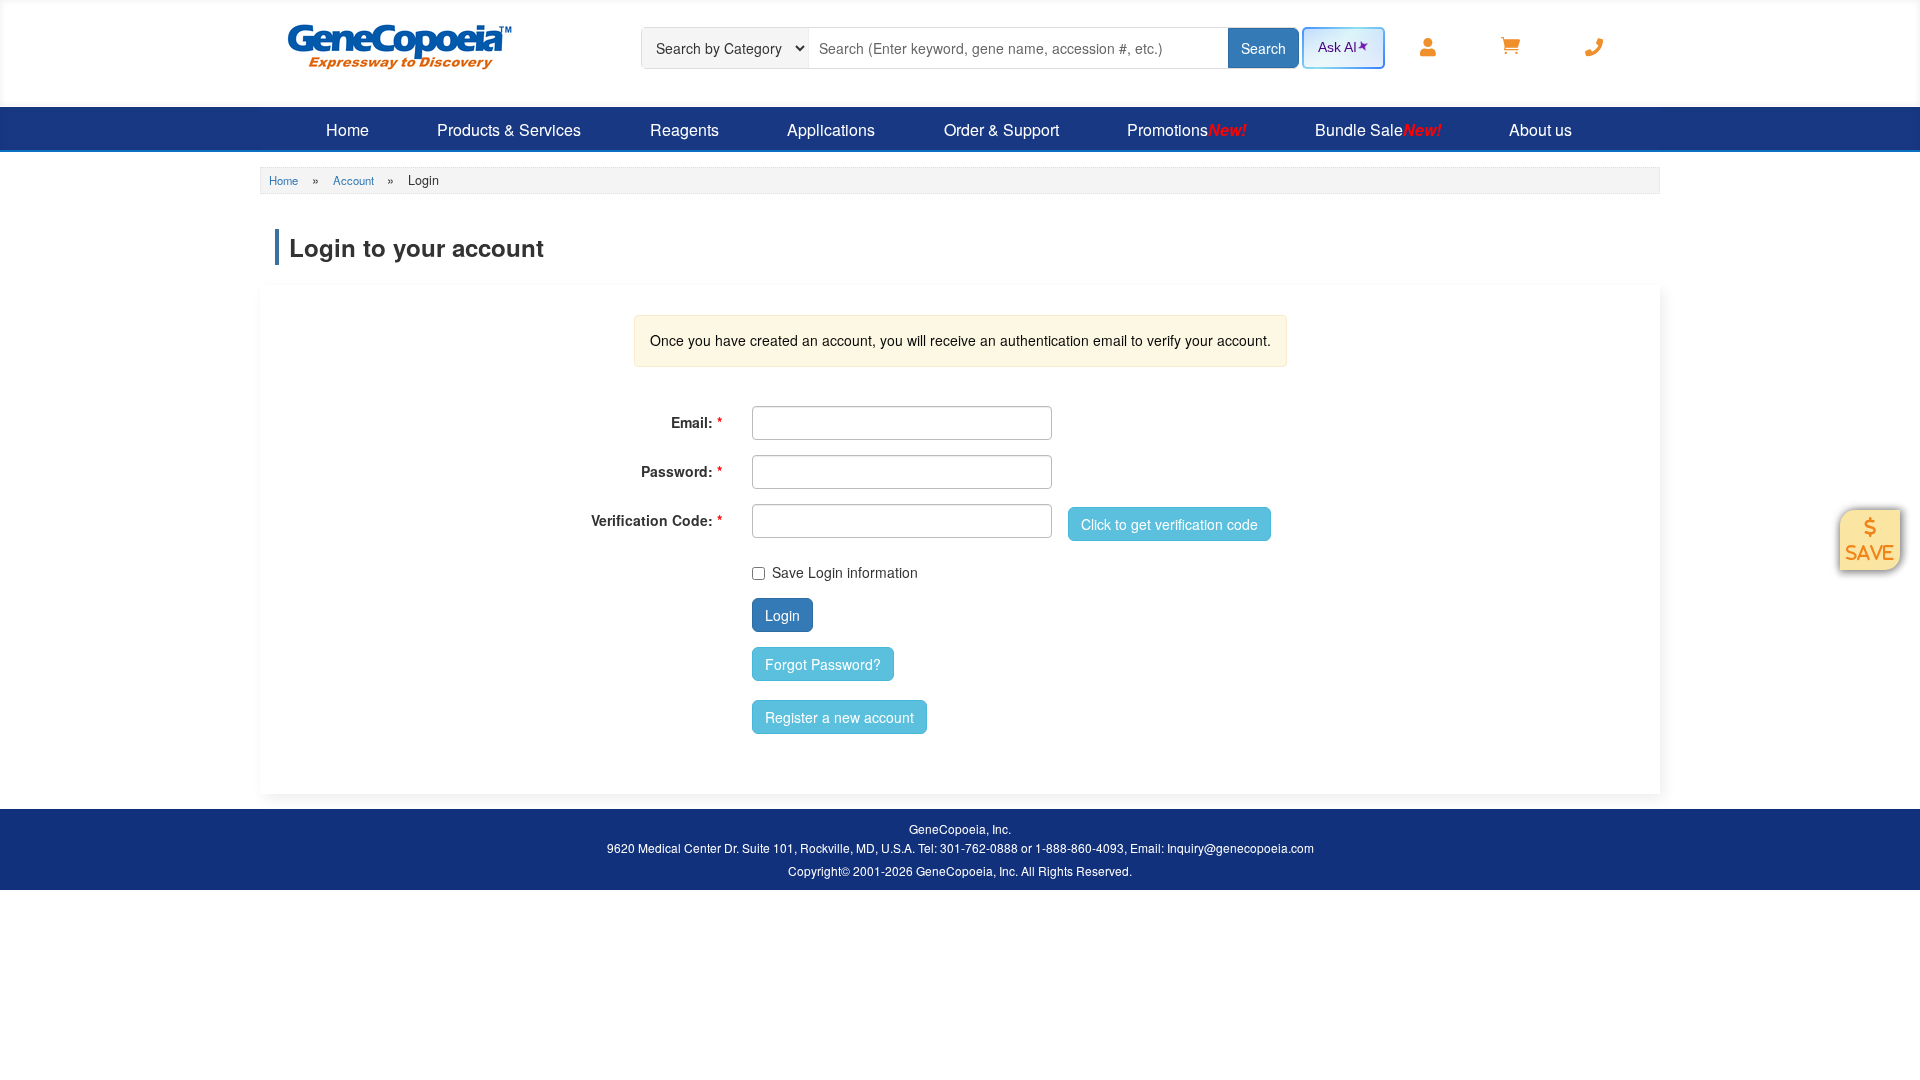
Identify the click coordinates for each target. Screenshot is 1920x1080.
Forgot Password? (823, 664)
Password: (681, 471)
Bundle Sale (1378, 129)
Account (355, 180)
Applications (831, 129)
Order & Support (1001, 129)
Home (347, 129)
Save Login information (845, 572)
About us (1540, 129)
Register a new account (839, 717)
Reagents (684, 129)
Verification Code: (656, 520)
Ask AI (1337, 47)
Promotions (1186, 129)
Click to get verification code (1169, 524)
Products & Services (509, 129)
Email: (696, 422)
